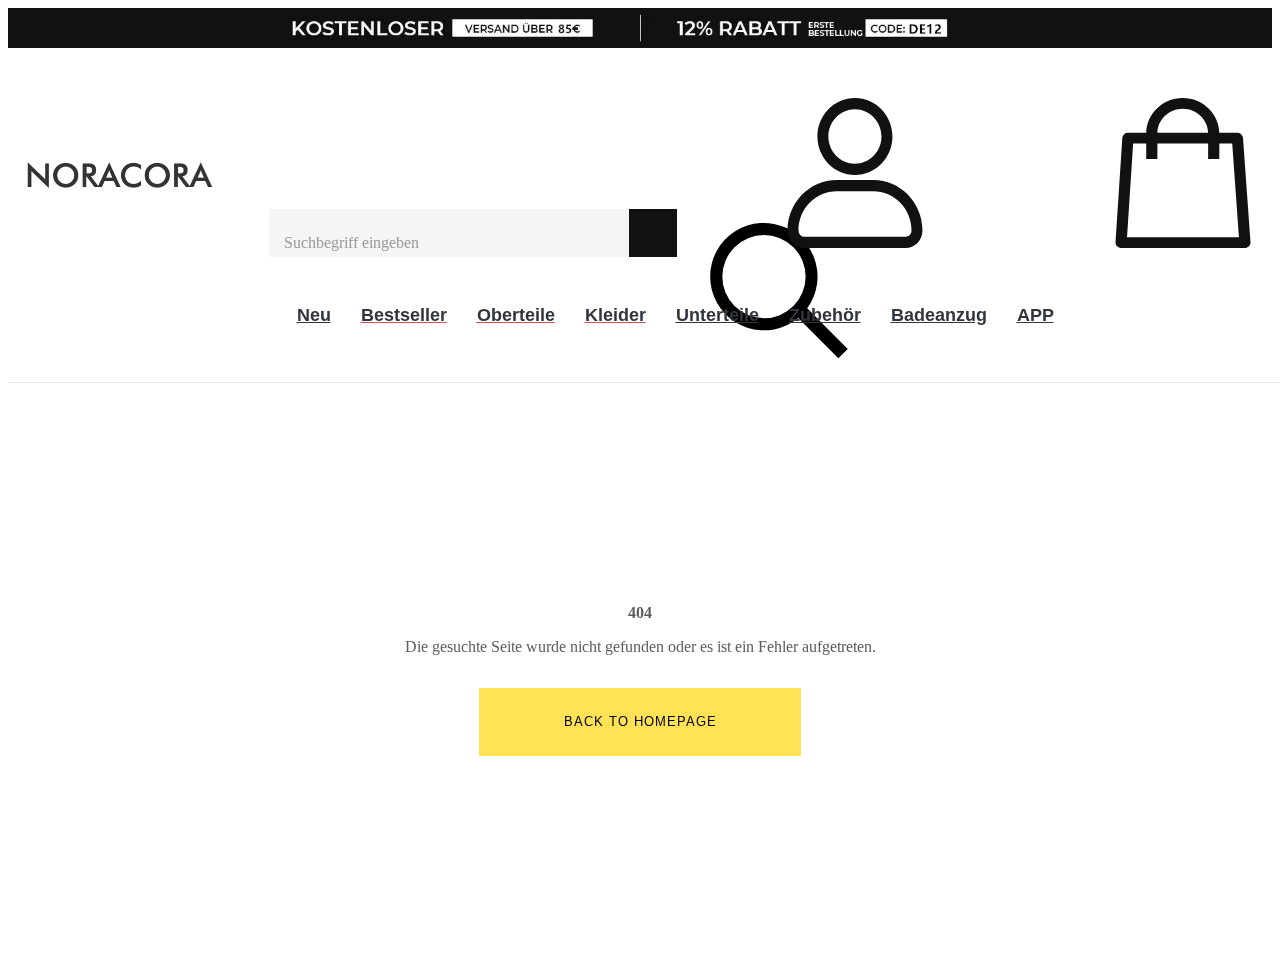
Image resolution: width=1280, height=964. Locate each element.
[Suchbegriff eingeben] (449, 233)
